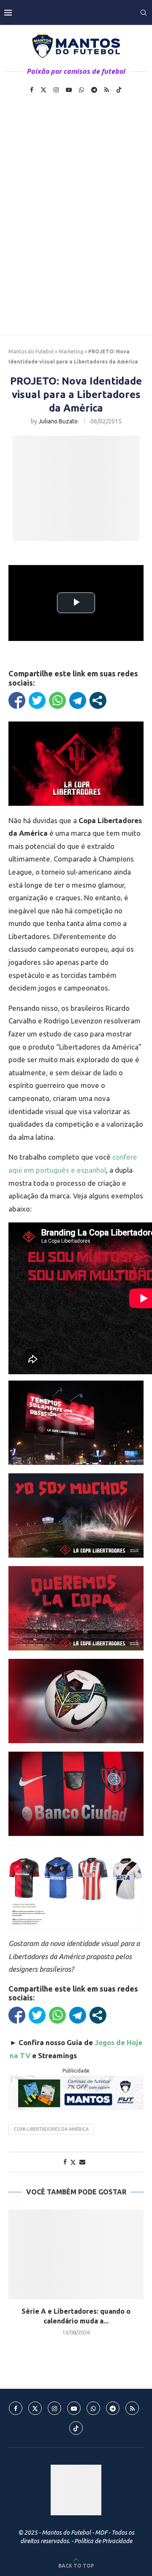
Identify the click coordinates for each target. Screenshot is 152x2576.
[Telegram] (94, 90)
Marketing (71, 351)
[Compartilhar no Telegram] (78, 700)
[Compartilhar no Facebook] (17, 700)
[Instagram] (56, 90)
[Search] (144, 13)
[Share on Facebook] (65, 2162)
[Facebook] (32, 90)
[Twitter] (43, 90)
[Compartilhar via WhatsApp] (57, 700)
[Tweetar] (37, 700)
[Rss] (107, 90)
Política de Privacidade (103, 2541)
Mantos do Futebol (31, 351)
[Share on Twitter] (73, 2162)
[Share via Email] (82, 2162)
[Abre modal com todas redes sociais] (98, 700)
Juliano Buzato (58, 421)
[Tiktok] (119, 90)
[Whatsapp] (81, 90)
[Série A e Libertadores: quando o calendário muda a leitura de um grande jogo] (76, 2254)
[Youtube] (69, 90)
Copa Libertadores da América (51, 2129)
